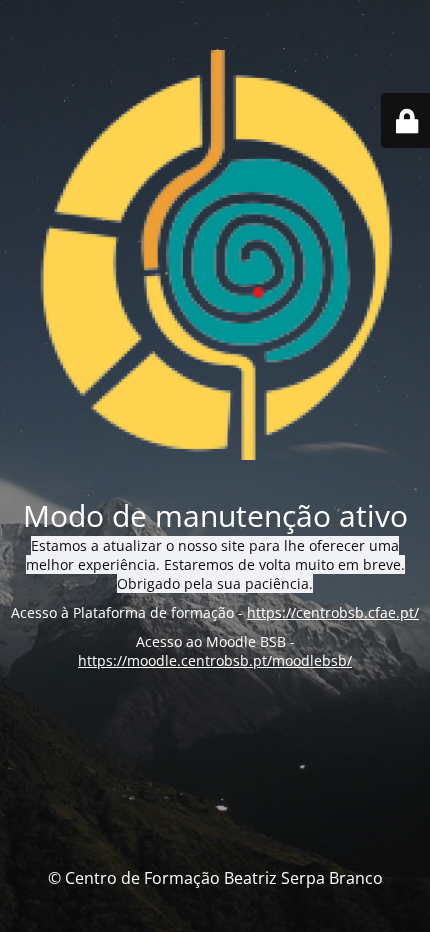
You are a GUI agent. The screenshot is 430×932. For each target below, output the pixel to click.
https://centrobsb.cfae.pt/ (333, 612)
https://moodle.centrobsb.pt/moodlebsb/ (215, 660)
